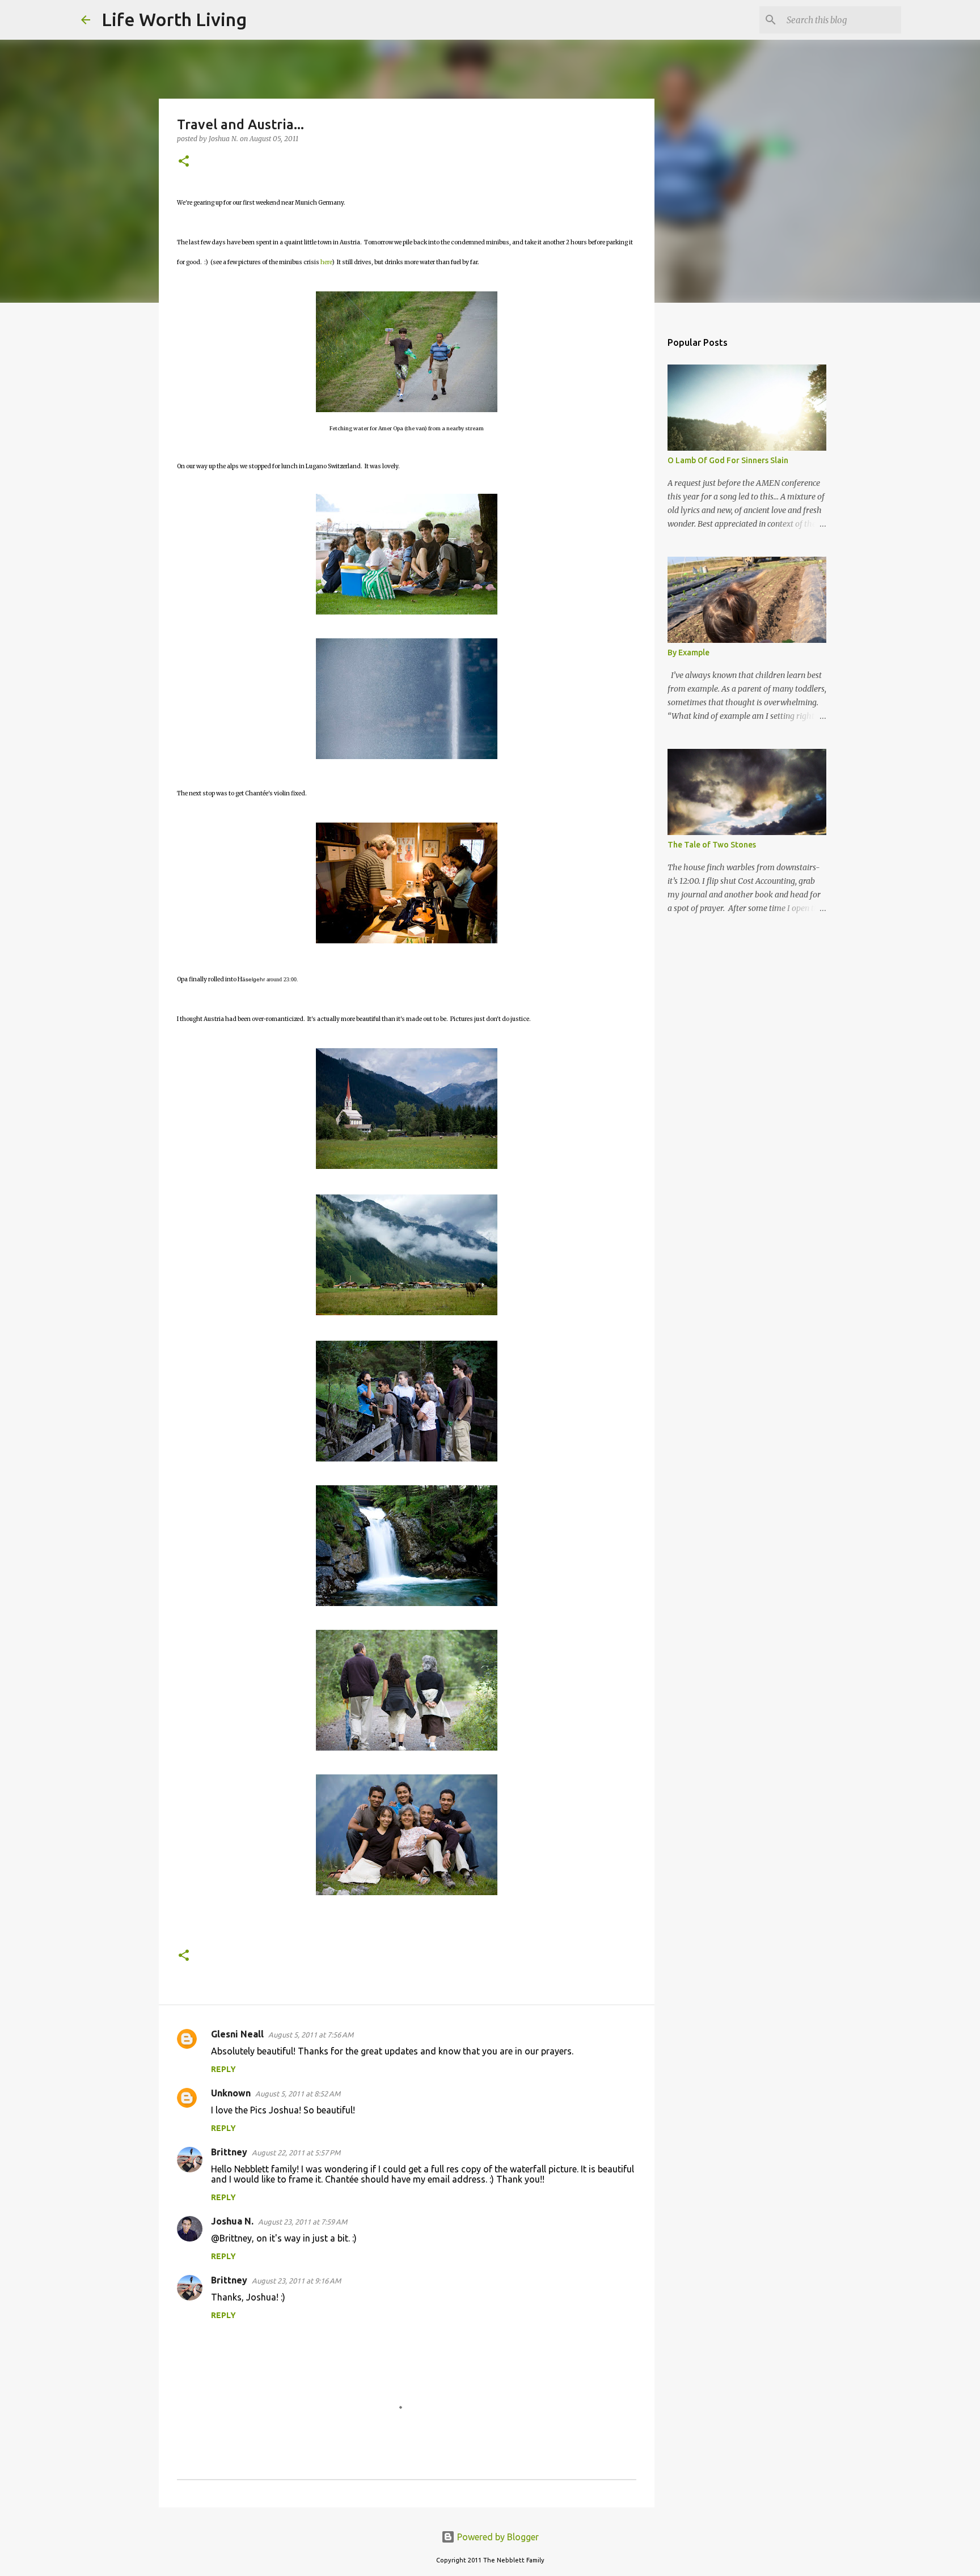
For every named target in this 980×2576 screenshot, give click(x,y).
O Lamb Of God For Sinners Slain (728, 460)
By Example (688, 653)
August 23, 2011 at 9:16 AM (296, 2281)
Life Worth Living (174, 19)
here (326, 262)
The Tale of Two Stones (712, 845)
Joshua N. (232, 2221)
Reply (223, 2069)
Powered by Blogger (497, 2537)
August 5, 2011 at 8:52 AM (298, 2094)
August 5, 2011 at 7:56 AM (311, 2035)
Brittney (229, 2152)
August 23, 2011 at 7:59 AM (303, 2222)
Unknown (231, 2093)
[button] (184, 162)
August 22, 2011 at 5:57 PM (296, 2153)
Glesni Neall (237, 2034)
